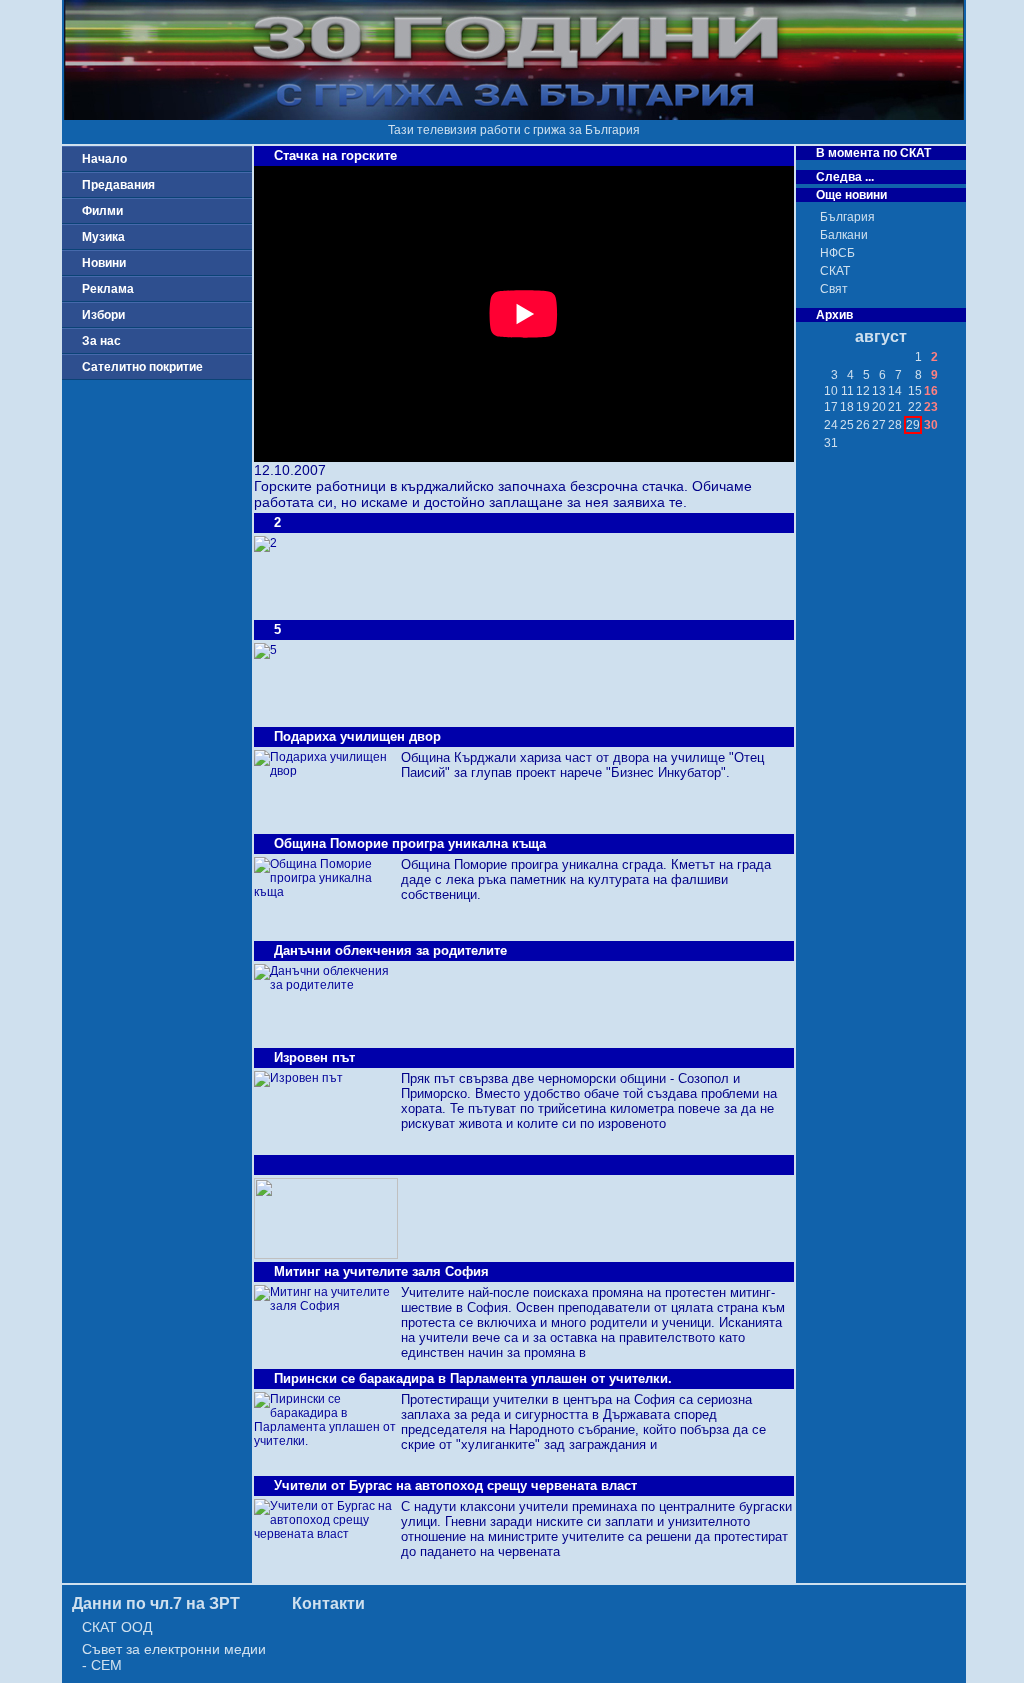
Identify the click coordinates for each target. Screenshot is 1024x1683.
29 (913, 425)
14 (895, 391)
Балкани (844, 235)
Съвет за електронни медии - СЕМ (174, 1657)
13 (879, 391)
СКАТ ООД (117, 1627)
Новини (104, 263)
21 (895, 407)
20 (879, 407)
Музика (103, 237)
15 (915, 391)
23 (931, 407)
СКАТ (835, 271)
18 (847, 407)
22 (915, 407)
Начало (104, 159)
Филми (102, 211)
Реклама (108, 289)
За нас (101, 341)
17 (831, 407)
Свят (834, 289)
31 (831, 443)
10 (831, 391)
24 (831, 425)
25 (847, 425)
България (847, 217)
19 (863, 407)
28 (895, 425)
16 (931, 391)
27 (879, 425)
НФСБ (837, 253)
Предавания (118, 185)
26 (863, 425)
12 (863, 391)
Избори (103, 315)
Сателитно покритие (142, 367)
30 (931, 425)
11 (847, 391)
